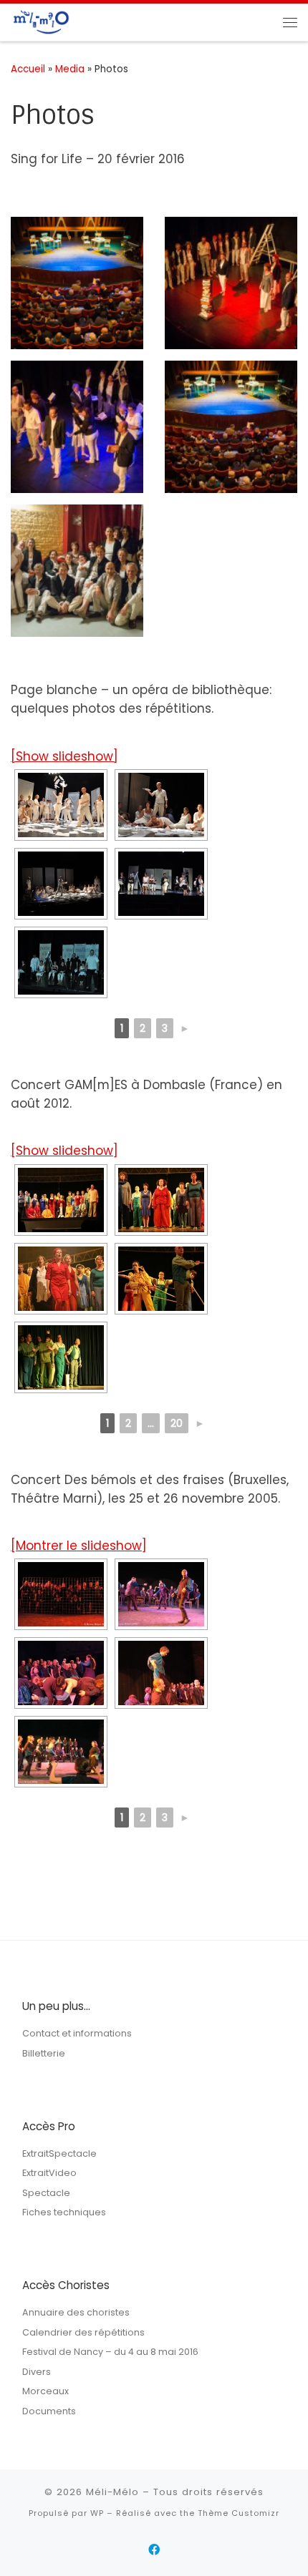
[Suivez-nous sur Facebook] (154, 2550)
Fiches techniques (64, 2212)
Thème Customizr (239, 2513)
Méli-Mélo (112, 2492)
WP (97, 2513)
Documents (49, 2411)
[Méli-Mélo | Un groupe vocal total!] (40, 21)
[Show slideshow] (64, 756)
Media (70, 69)
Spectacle (46, 2193)
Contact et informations (77, 2033)
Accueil (28, 69)
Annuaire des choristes (76, 2312)
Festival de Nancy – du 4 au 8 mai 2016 (110, 2352)
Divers (37, 2372)
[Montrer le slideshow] (79, 1546)
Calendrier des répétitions (83, 2332)
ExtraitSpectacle (59, 2153)
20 (177, 1423)
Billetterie (44, 2053)
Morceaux (45, 2391)
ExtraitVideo (49, 2173)
